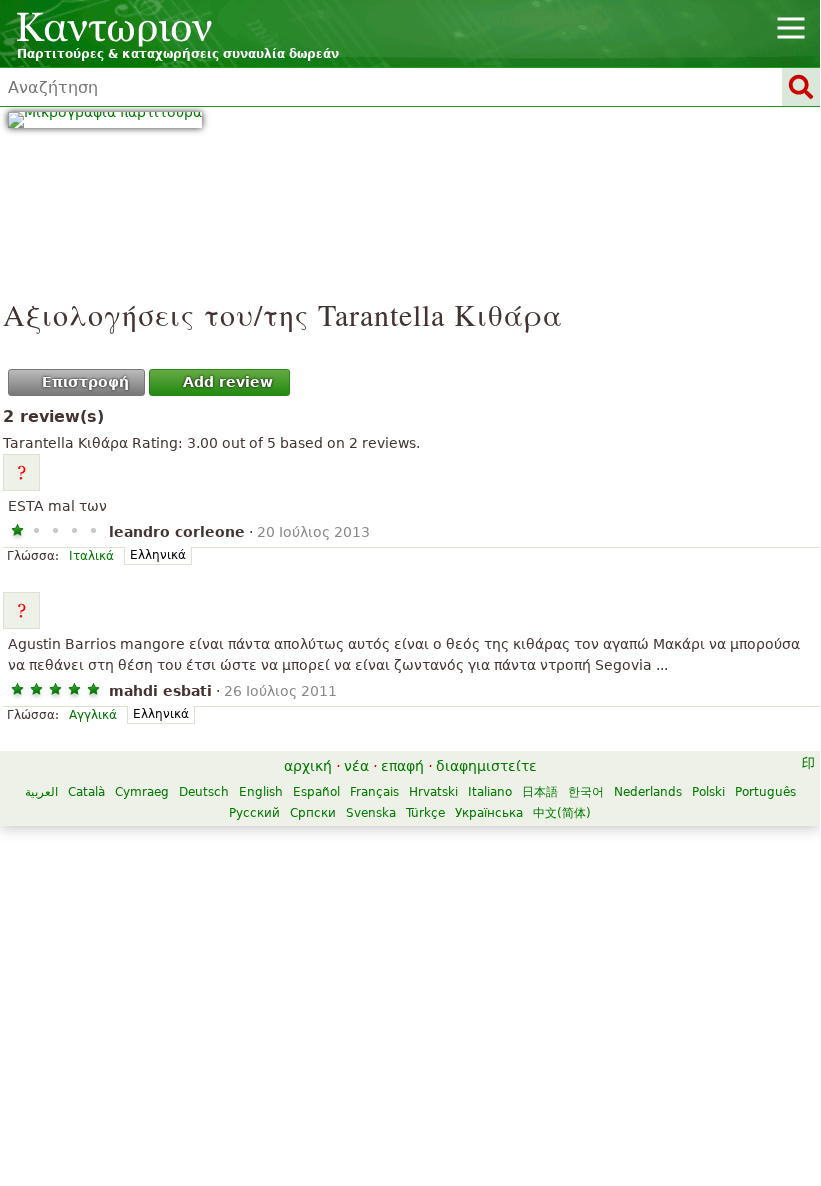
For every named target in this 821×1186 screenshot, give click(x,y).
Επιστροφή (85, 382)
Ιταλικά (91, 556)
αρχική (308, 766)
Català (86, 792)
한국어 (586, 792)
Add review (228, 382)
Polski (708, 792)
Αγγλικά (93, 715)
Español (316, 792)
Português (765, 792)
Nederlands (648, 792)
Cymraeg (142, 792)
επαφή (402, 766)
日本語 (540, 792)
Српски (313, 813)
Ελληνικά (158, 555)
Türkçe (425, 813)
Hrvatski (433, 792)
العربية (41, 792)
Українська (489, 813)
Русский (254, 813)
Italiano (490, 792)
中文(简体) (562, 813)
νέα (356, 766)
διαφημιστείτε (486, 766)
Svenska (371, 813)
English (261, 792)
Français (374, 792)
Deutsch (204, 792)
